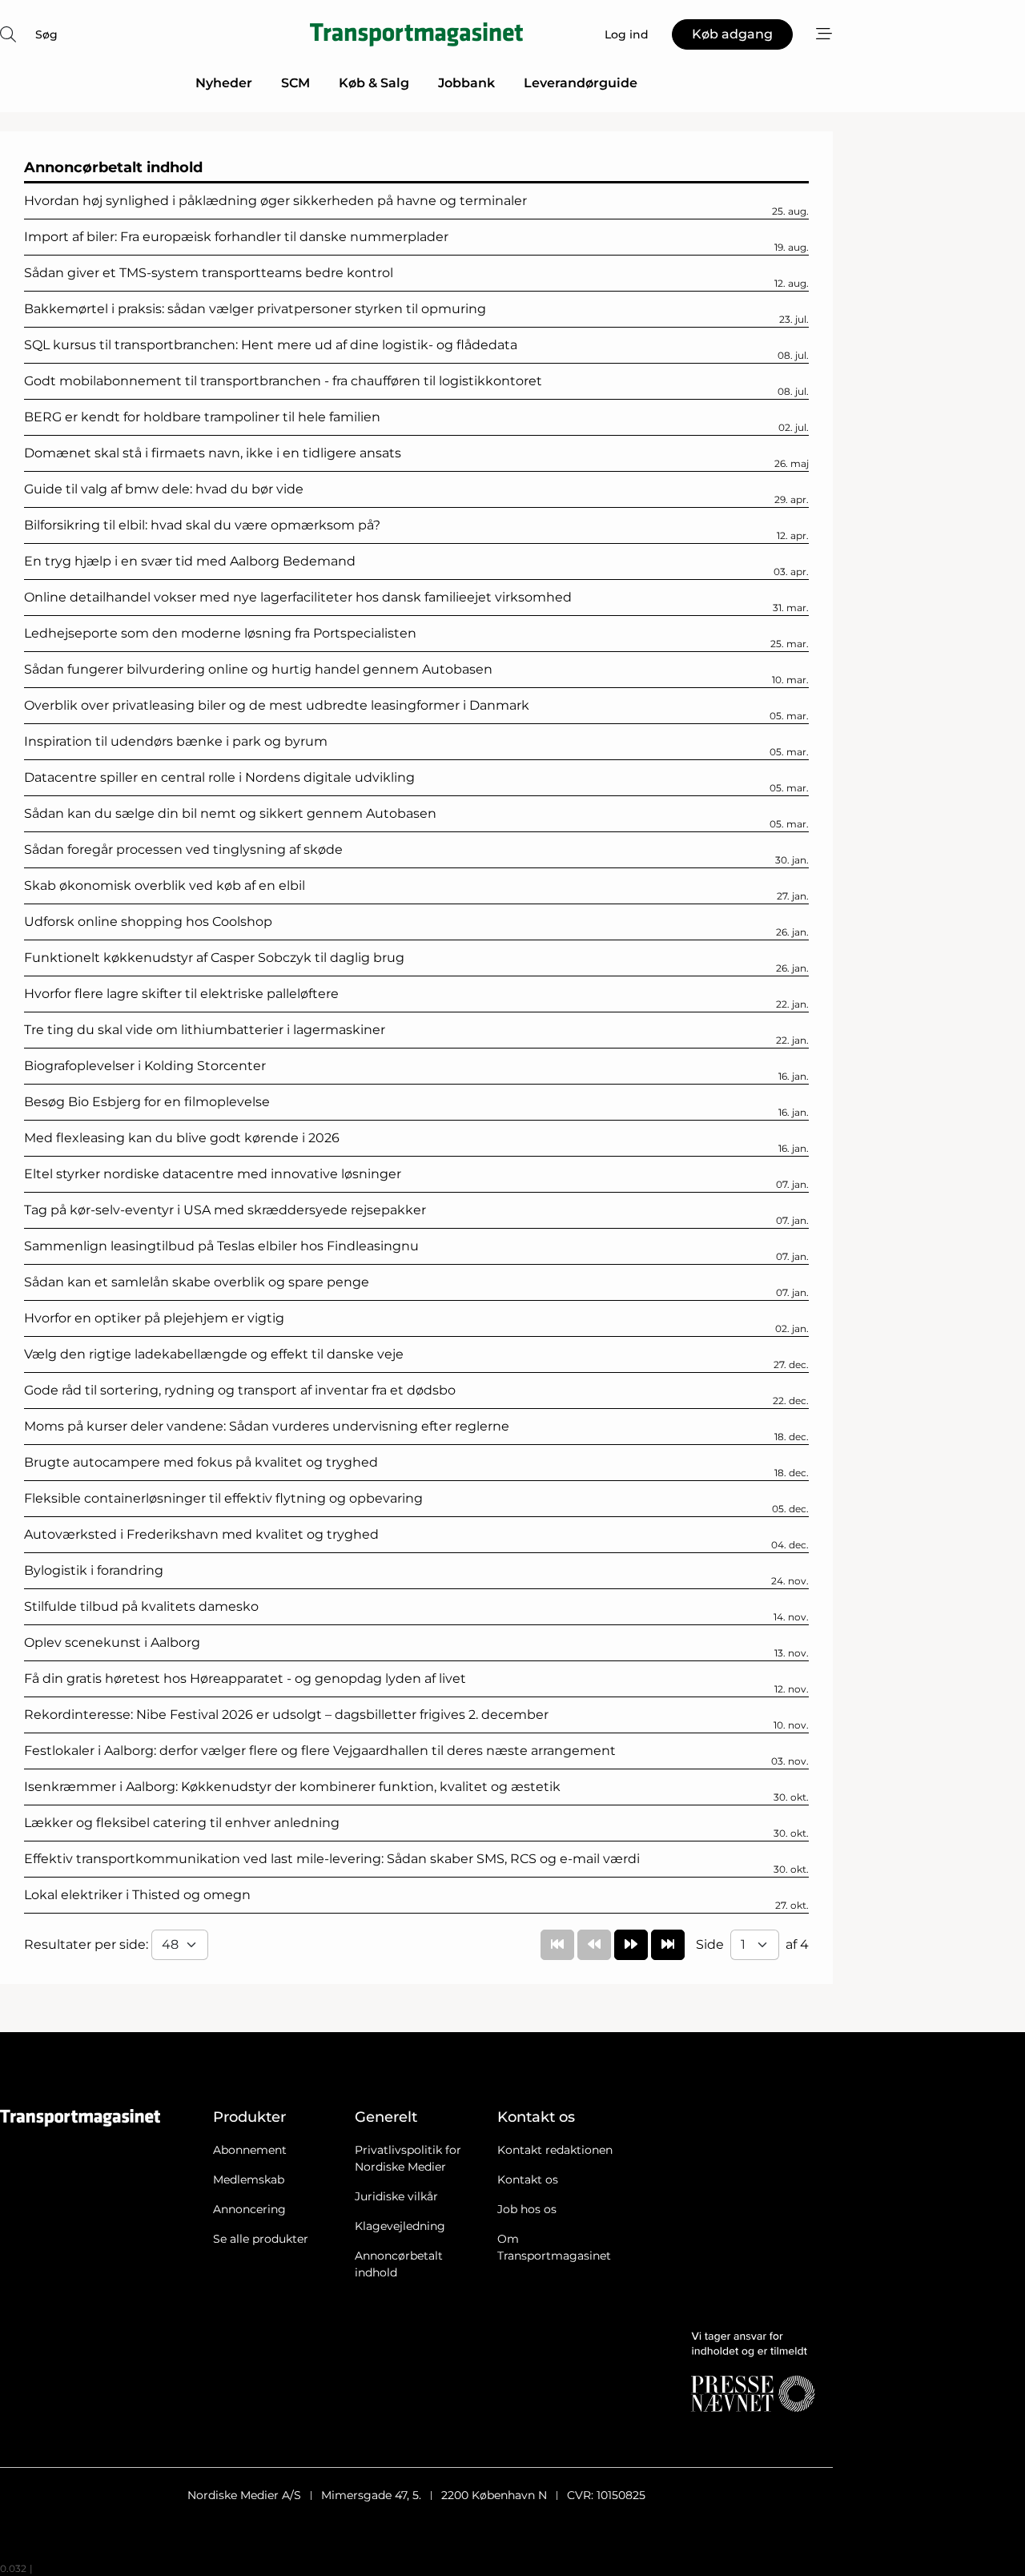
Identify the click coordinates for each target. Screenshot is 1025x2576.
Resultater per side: (88, 1944)
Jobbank (466, 83)
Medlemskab (249, 2180)
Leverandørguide (581, 83)
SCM (295, 83)
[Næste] (631, 1945)
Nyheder (224, 83)
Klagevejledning (400, 2226)
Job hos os (527, 2209)
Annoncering (249, 2209)
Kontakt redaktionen (555, 2150)
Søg (46, 34)
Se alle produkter (261, 2239)
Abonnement (250, 2150)
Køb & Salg (374, 83)
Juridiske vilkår (396, 2196)
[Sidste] (668, 1945)
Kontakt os (528, 2180)
